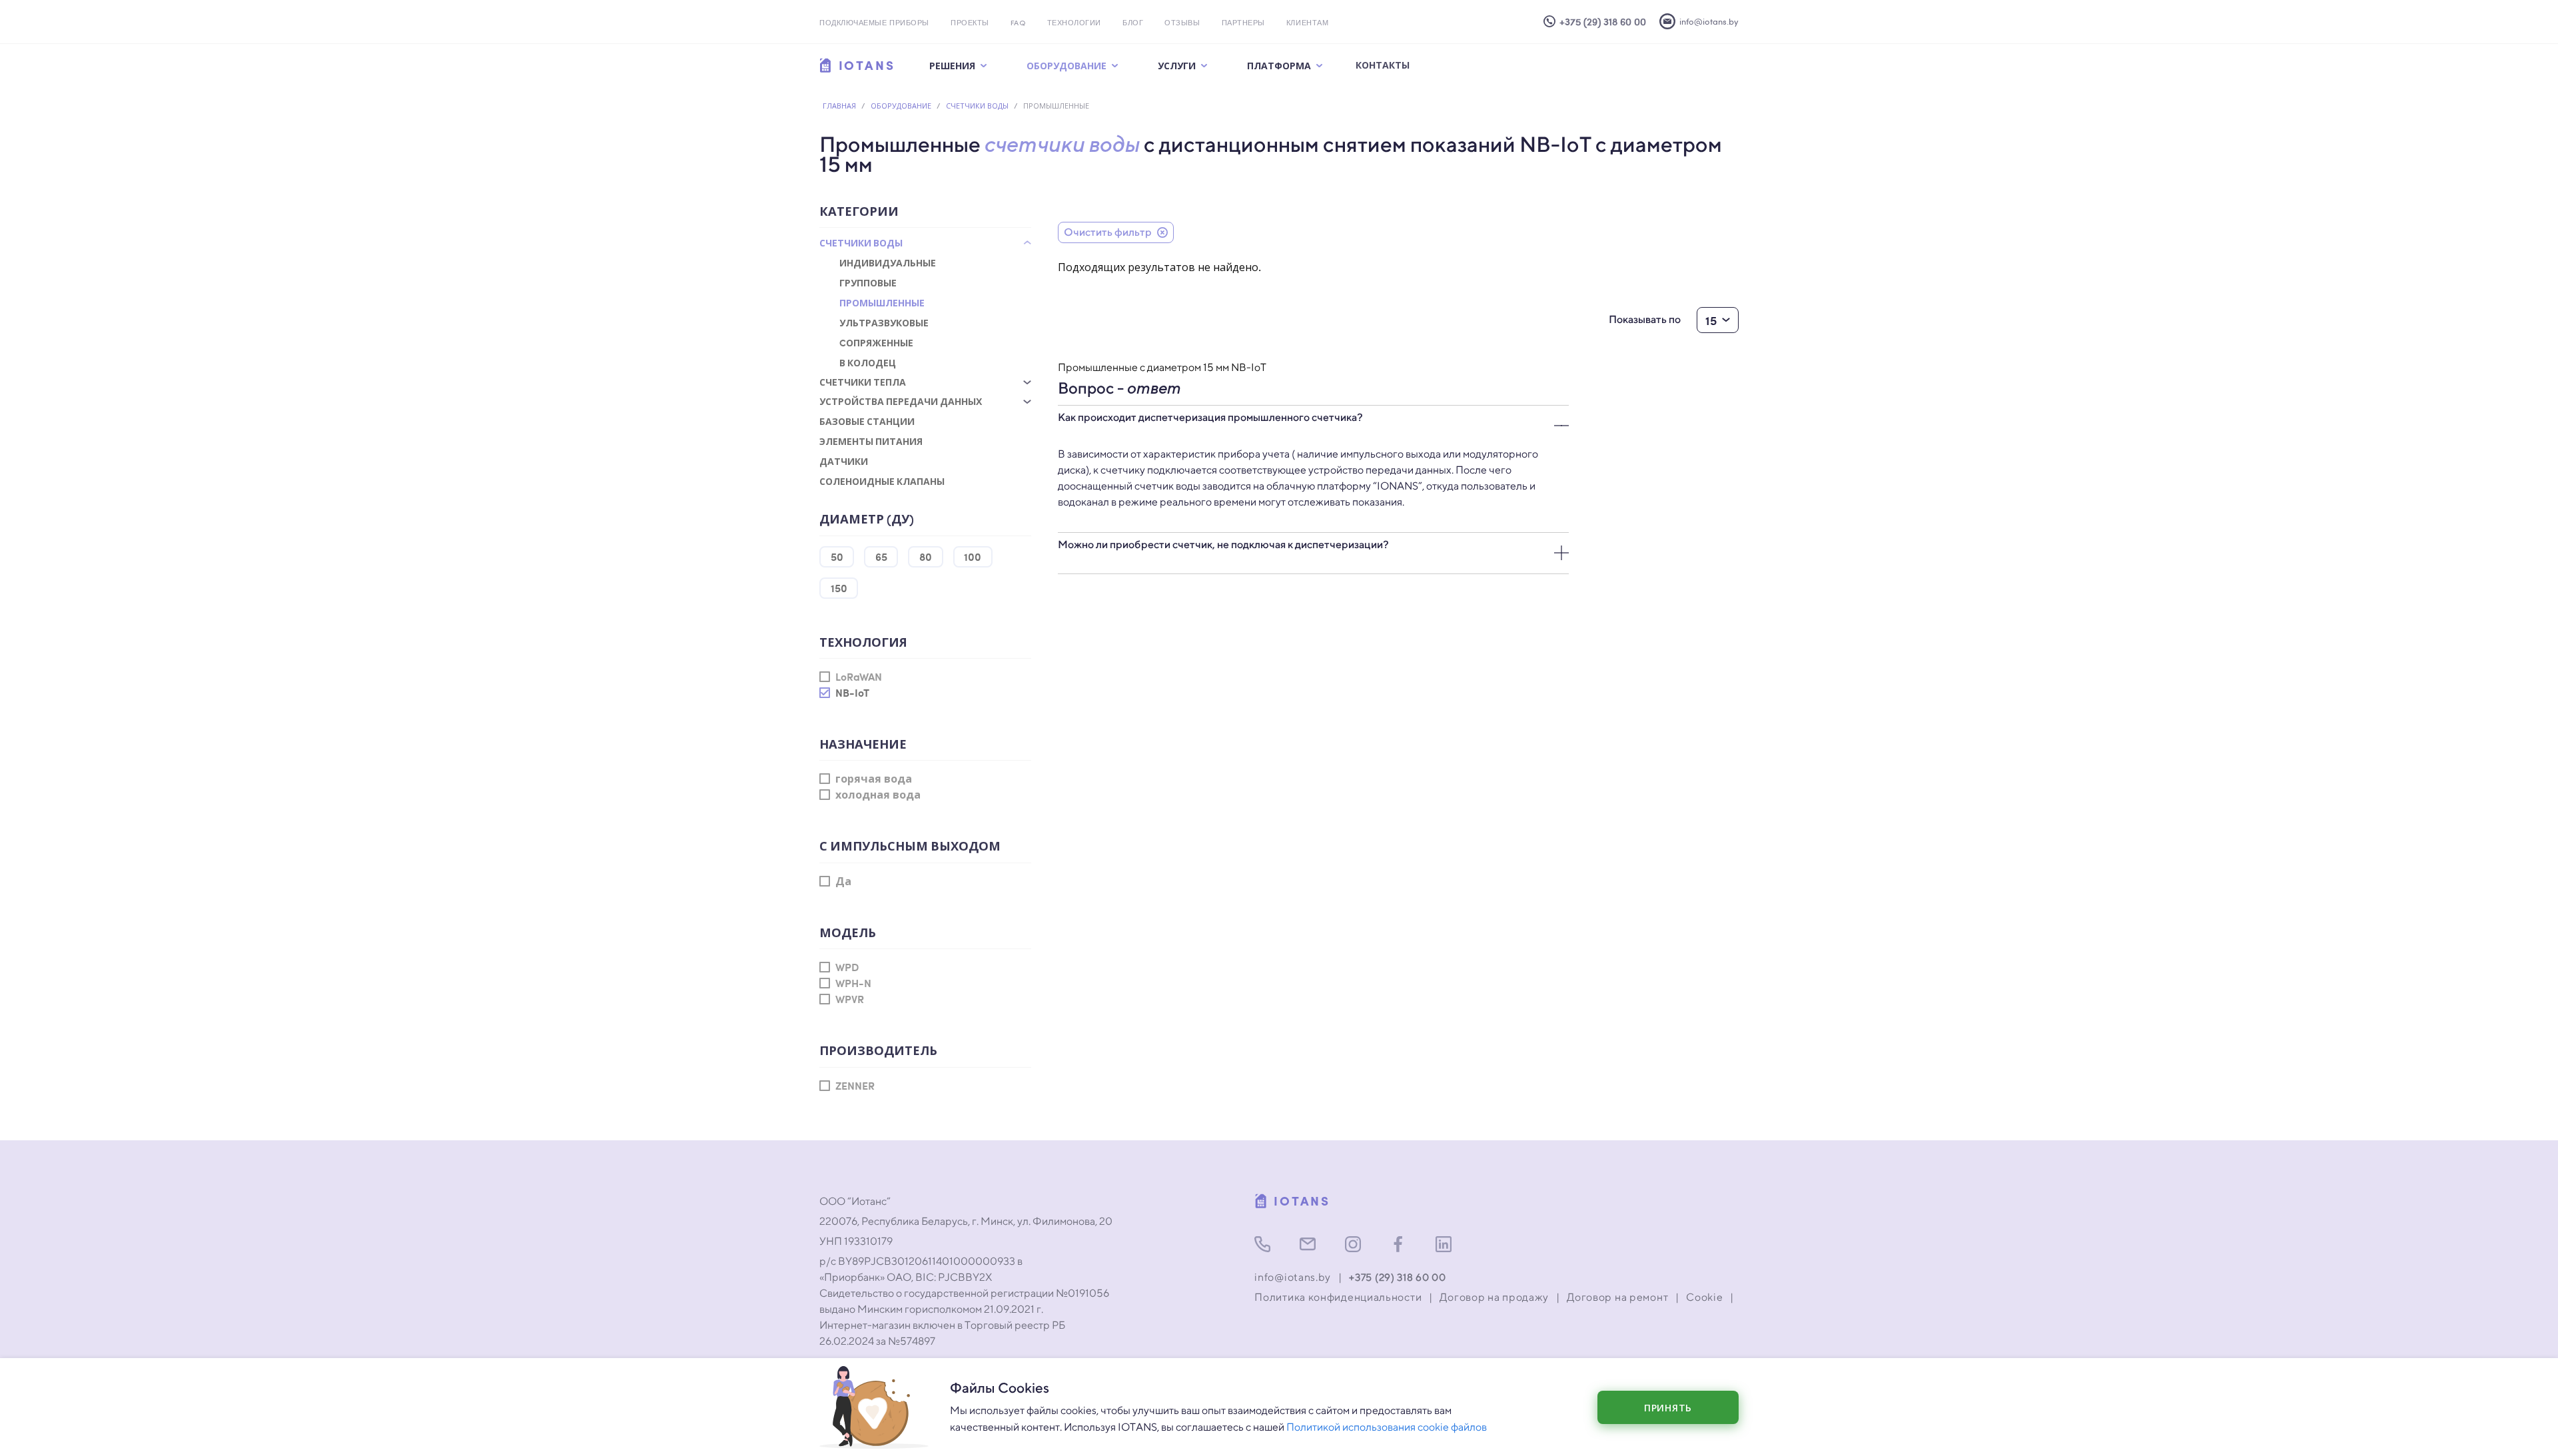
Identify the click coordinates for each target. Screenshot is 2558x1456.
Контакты (1383, 65)
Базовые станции (867, 421)
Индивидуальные (888, 262)
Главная (839, 106)
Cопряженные (876, 342)
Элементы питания (871, 441)
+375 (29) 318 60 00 (1397, 1277)
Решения (952, 65)
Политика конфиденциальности (1338, 1297)
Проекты (970, 24)
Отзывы (1182, 24)
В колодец (868, 362)
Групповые (868, 282)
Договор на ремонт (1617, 1297)
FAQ (1018, 24)
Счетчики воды (977, 106)
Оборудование (1066, 65)
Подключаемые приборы (874, 24)
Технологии (1074, 24)
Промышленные (882, 302)
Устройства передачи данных (901, 401)
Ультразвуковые (884, 322)
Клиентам (1307, 24)
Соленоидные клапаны (882, 481)
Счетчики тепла (863, 382)
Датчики (844, 461)
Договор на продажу (1494, 1297)
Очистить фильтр (1108, 232)
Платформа (1279, 65)
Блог (1133, 24)
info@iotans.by (1293, 1277)
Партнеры (1243, 24)
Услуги (1177, 65)
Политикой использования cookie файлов (1387, 1427)
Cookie (1704, 1297)
